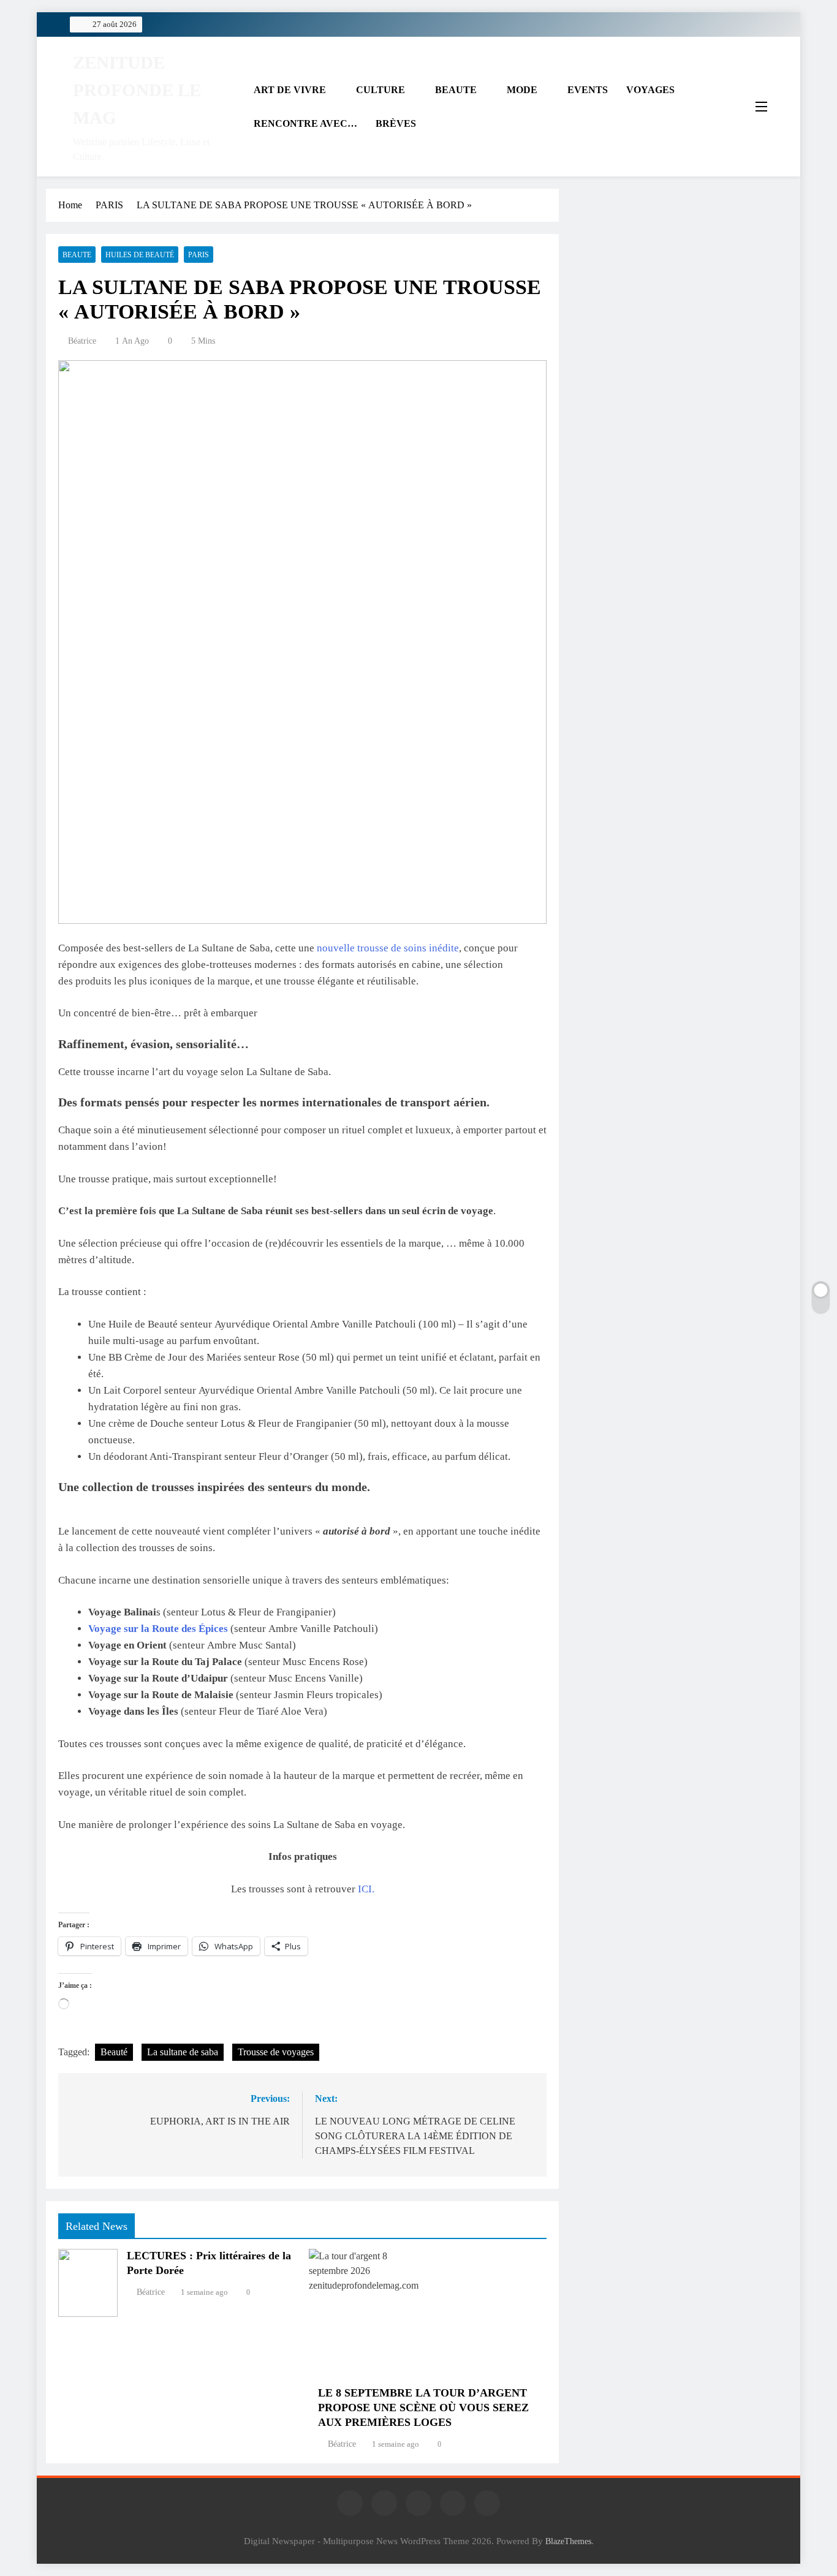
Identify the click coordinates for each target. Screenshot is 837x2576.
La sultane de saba (183, 2052)
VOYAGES (650, 90)
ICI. (366, 1889)
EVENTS (588, 90)
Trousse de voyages (276, 2052)
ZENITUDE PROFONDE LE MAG (137, 90)
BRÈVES (396, 123)
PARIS (199, 255)
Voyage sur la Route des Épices (158, 1629)
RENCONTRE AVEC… (305, 123)
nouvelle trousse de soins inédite (388, 948)
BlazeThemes (568, 2541)
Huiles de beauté (140, 255)
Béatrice (82, 341)
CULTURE (381, 90)
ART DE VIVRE (290, 90)
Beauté (114, 2052)
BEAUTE (456, 90)
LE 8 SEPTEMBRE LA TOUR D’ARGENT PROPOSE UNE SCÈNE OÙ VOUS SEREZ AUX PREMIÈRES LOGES (423, 2408)
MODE (522, 90)
